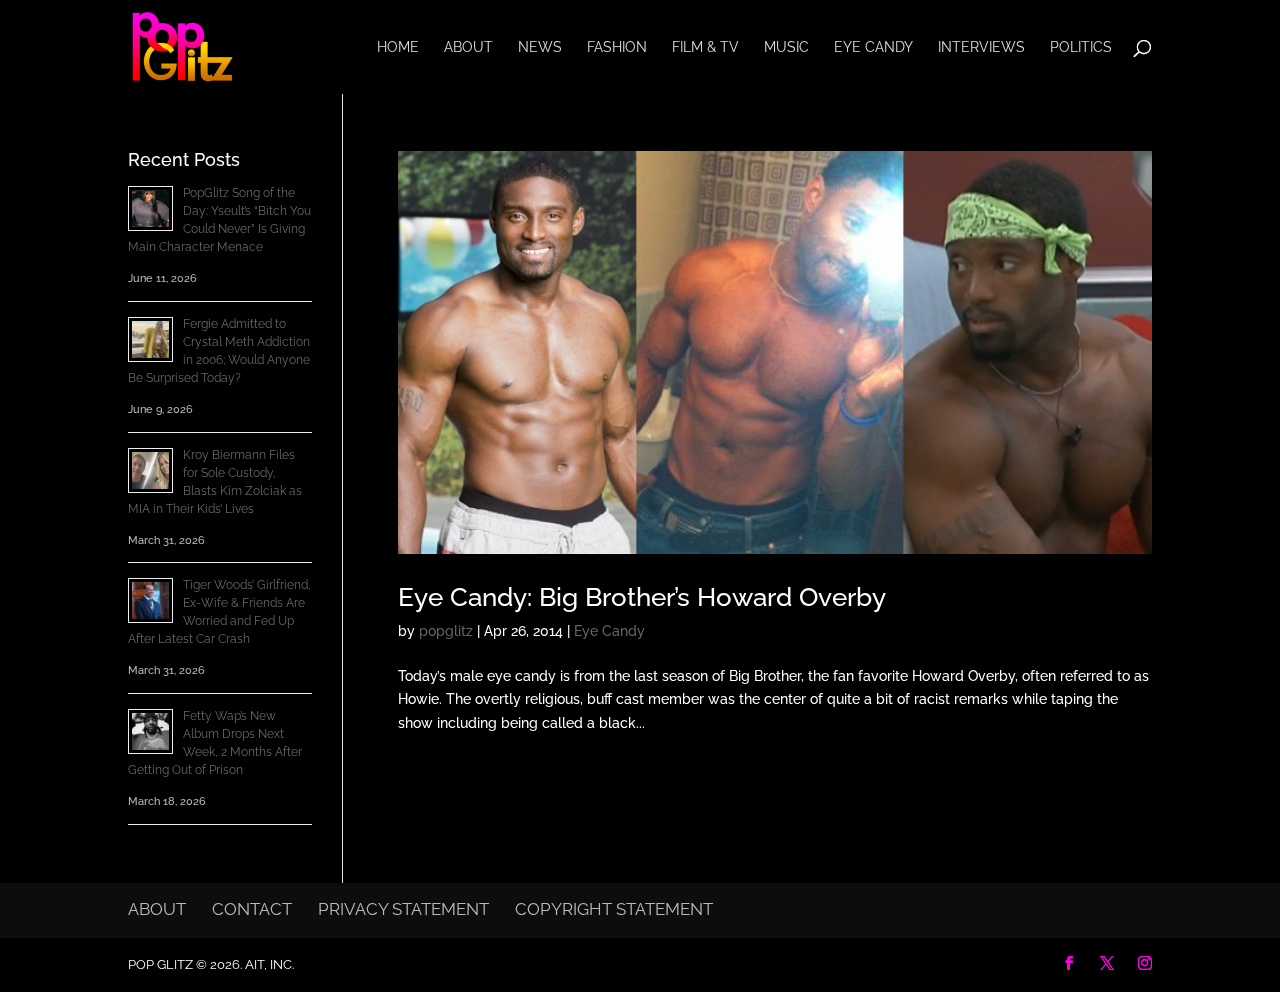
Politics (1081, 47)
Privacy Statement (403, 909)
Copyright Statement (614, 909)
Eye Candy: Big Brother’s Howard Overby (642, 597)
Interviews (981, 47)
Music (786, 47)
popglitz (446, 631)
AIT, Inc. (268, 964)
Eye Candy (873, 47)
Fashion (617, 47)
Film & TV (705, 47)
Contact (252, 909)
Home (398, 47)
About (468, 47)
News (540, 47)
